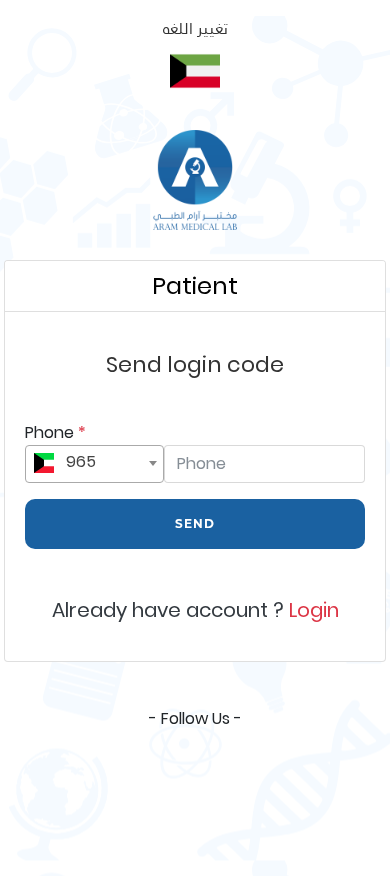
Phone (55, 432)
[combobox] (94, 464)
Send (195, 523)
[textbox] (94, 461)
